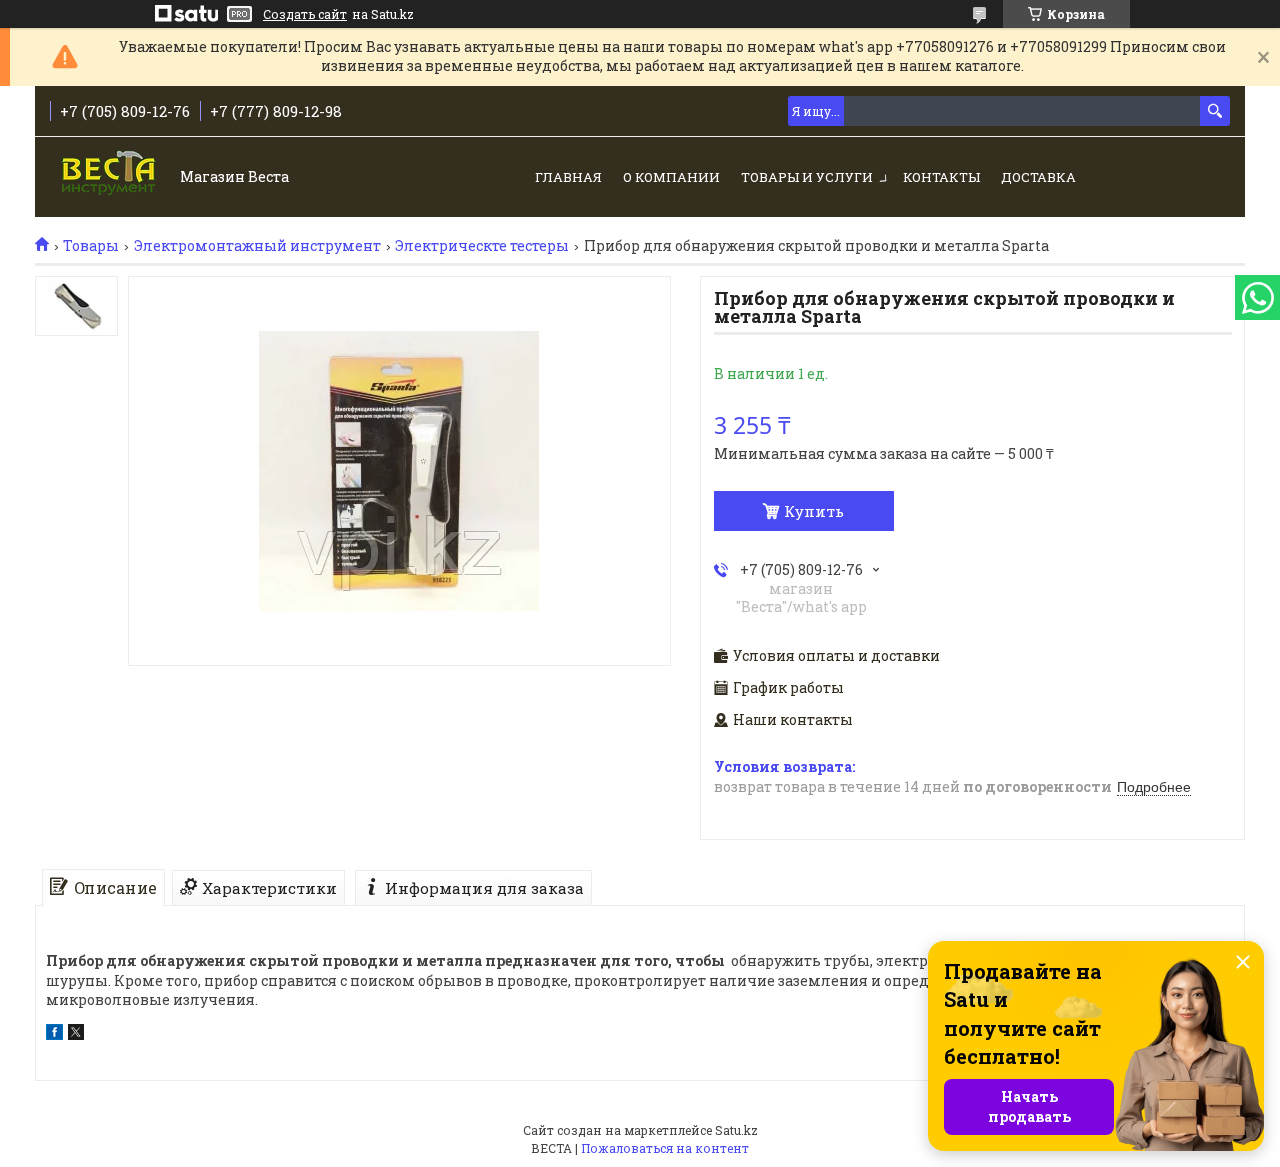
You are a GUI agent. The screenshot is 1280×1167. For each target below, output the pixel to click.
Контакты (941, 177)
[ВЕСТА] (110, 178)
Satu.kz (736, 1130)
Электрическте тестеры (482, 246)
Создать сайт (305, 14)
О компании (671, 177)
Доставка (1038, 177)
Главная (568, 177)
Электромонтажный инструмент (257, 246)
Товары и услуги (807, 177)
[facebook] (54, 1034)
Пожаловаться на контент (665, 1148)
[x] (76, 1034)
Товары (91, 246)
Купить (814, 511)
